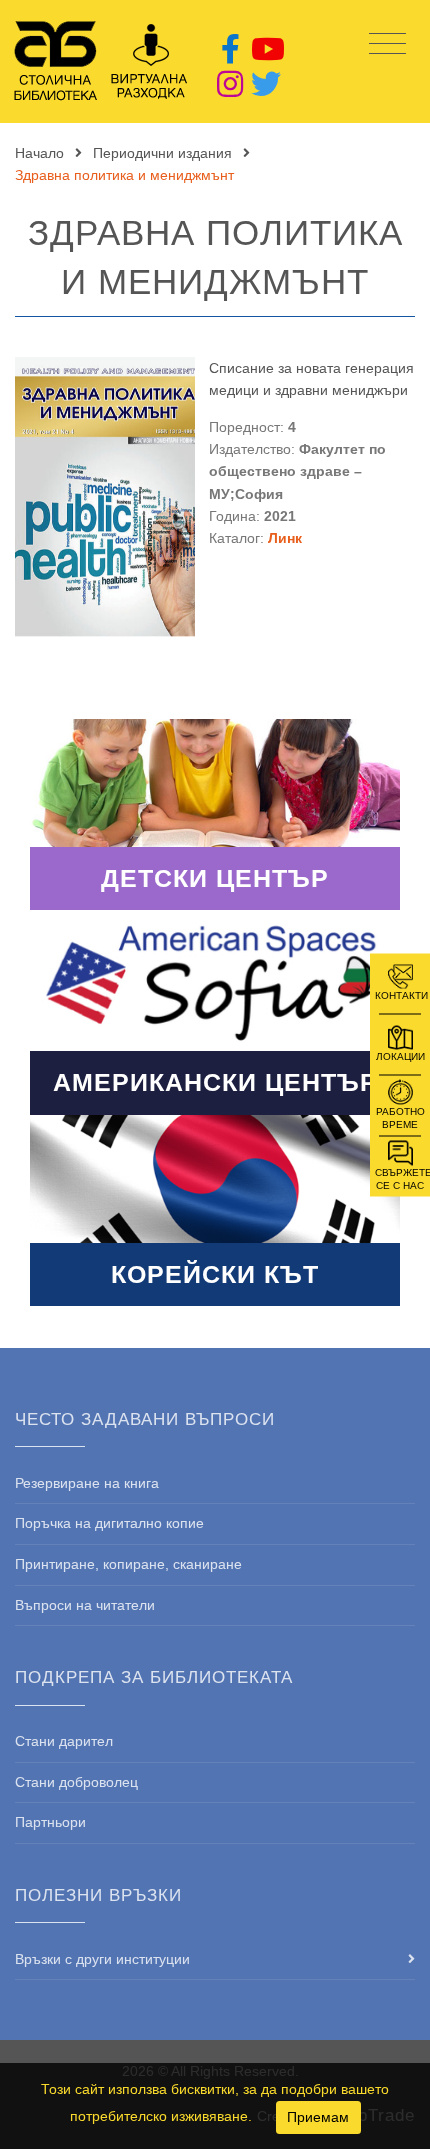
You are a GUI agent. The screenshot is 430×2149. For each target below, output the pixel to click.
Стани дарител (64, 1741)
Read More (215, 814)
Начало (39, 153)
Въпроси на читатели (85, 1605)
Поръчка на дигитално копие (109, 1523)
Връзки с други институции (102, 1959)
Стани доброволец (76, 1782)
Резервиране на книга (87, 1483)
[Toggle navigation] (387, 44)
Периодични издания (162, 153)
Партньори (50, 1822)
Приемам (318, 2117)
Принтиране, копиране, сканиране (128, 1564)
